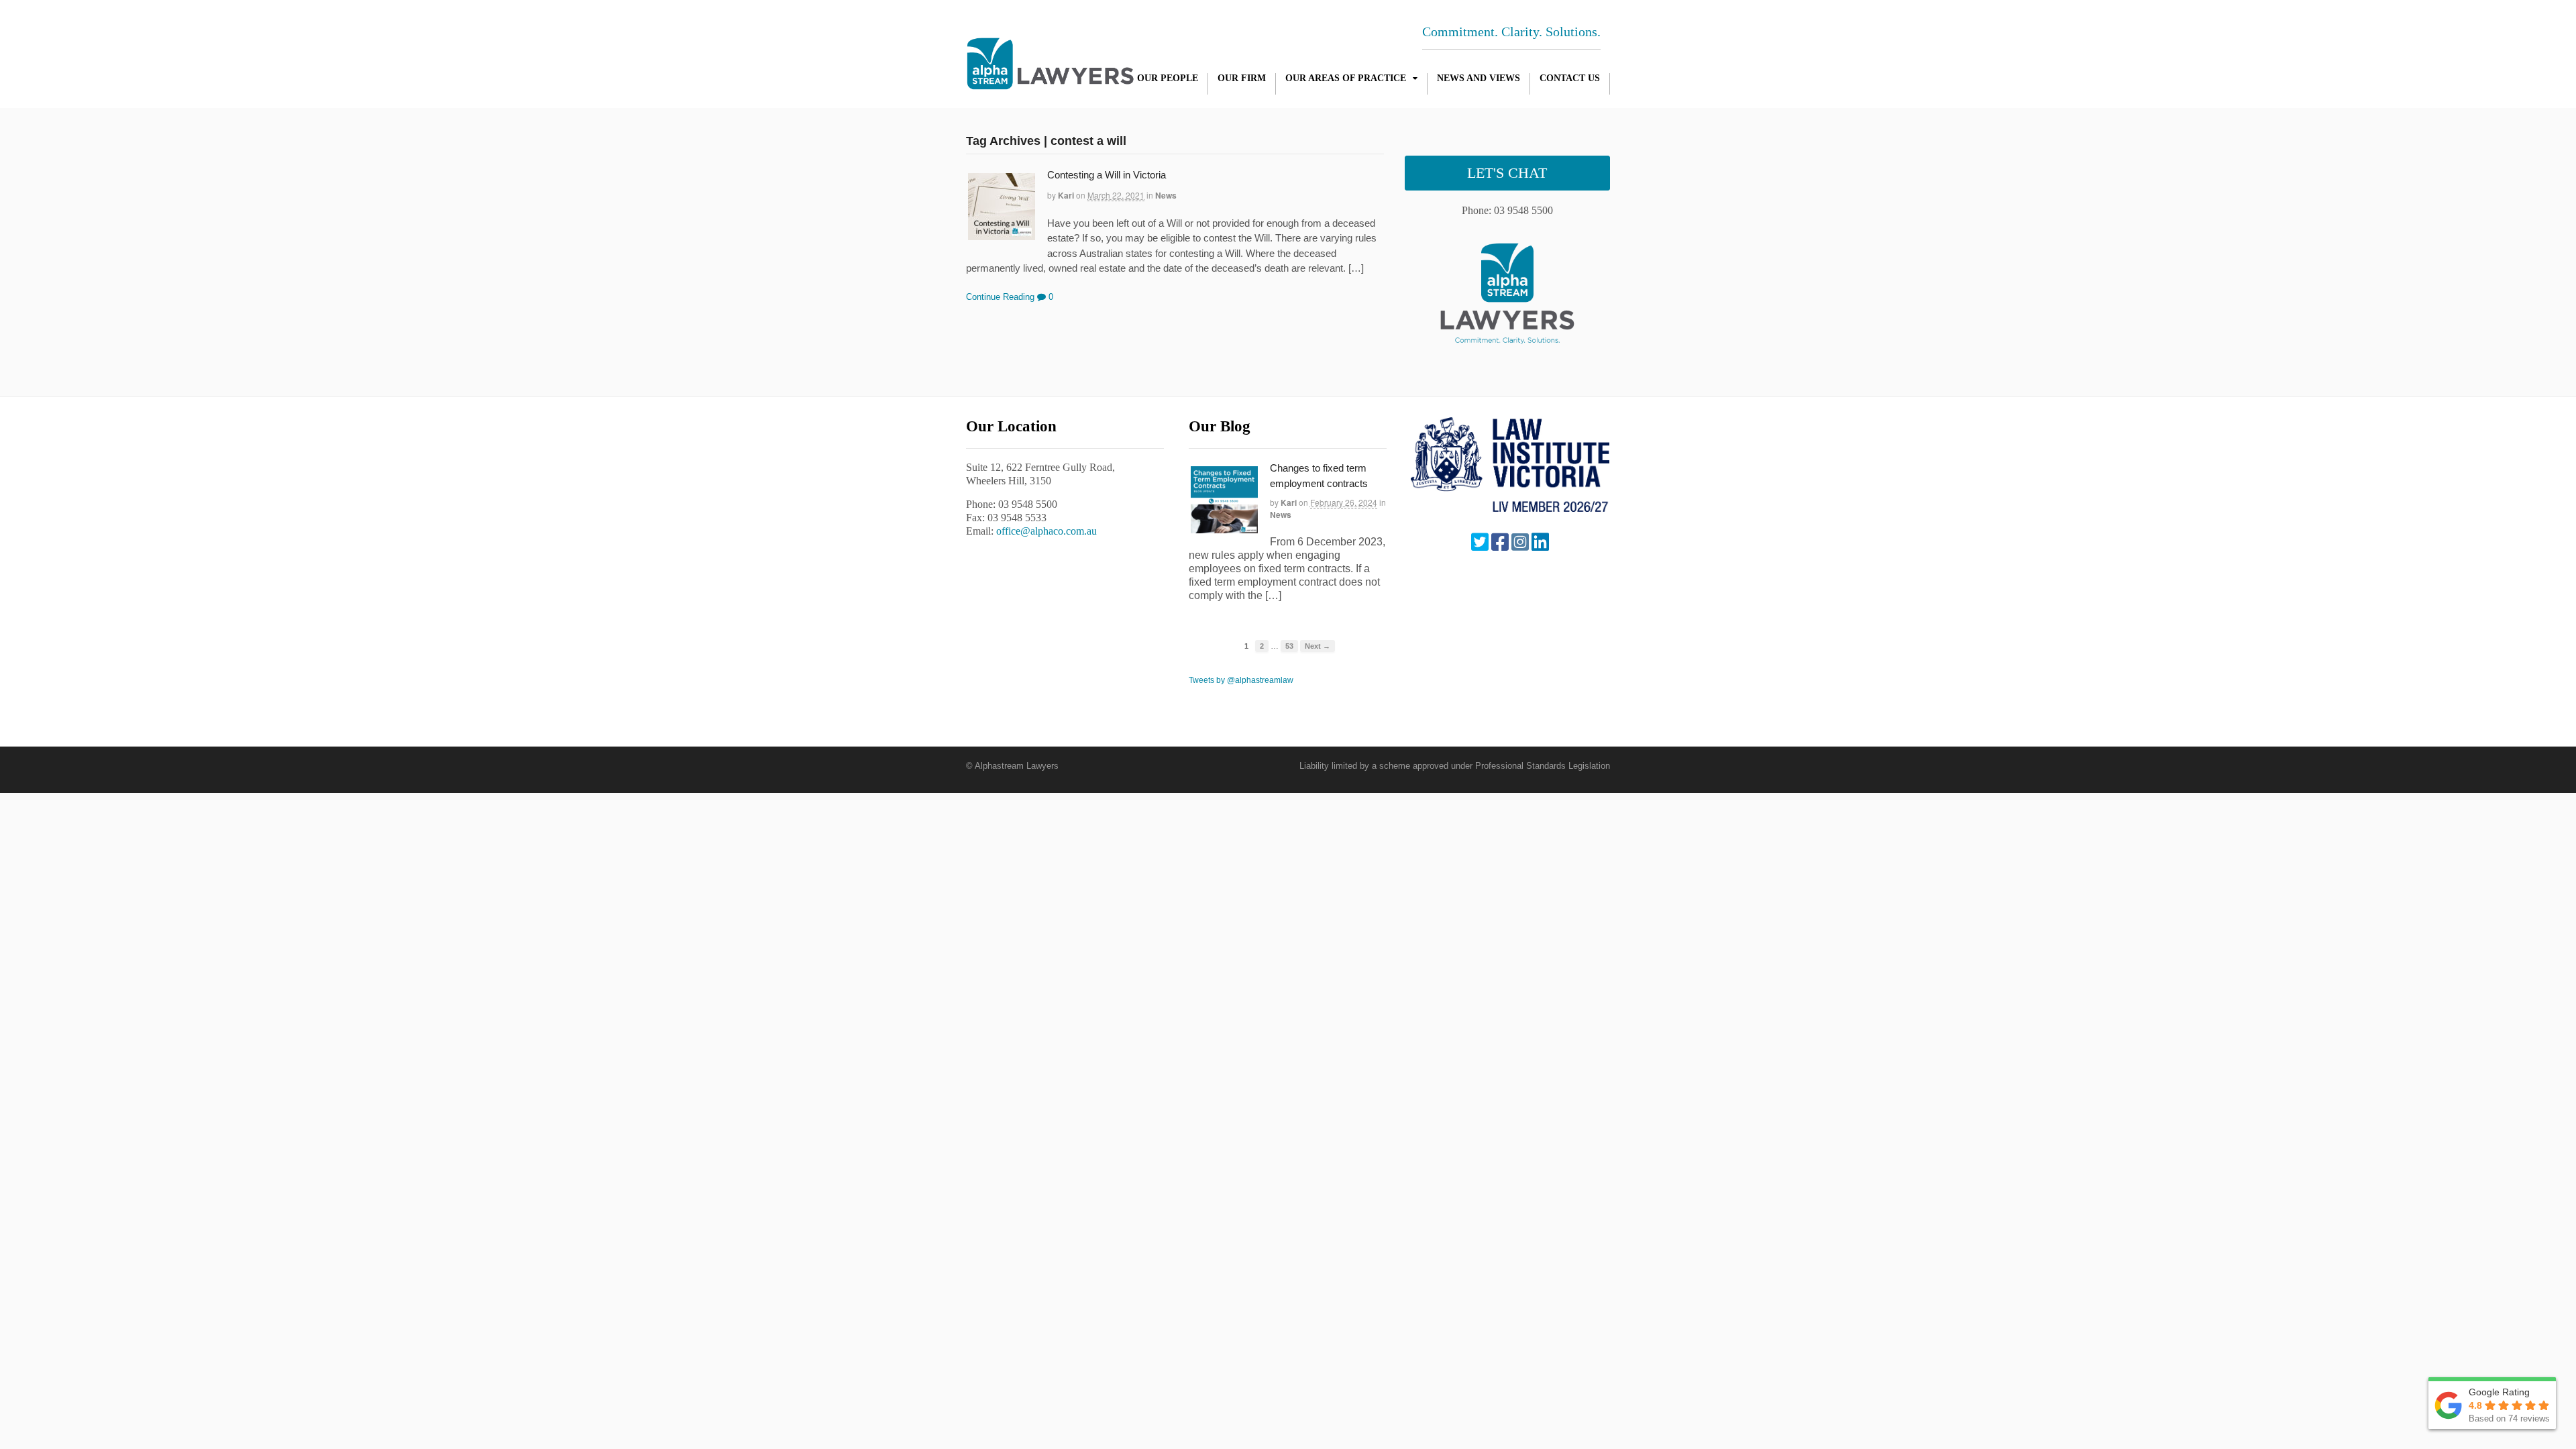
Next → (1318, 646)
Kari (1066, 195)
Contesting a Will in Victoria (1107, 175)
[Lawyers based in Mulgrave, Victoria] (1050, 83)
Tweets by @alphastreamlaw (1241, 680)
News (1166, 195)
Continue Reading (1000, 297)
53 (1289, 646)
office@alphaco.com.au (1046, 531)
